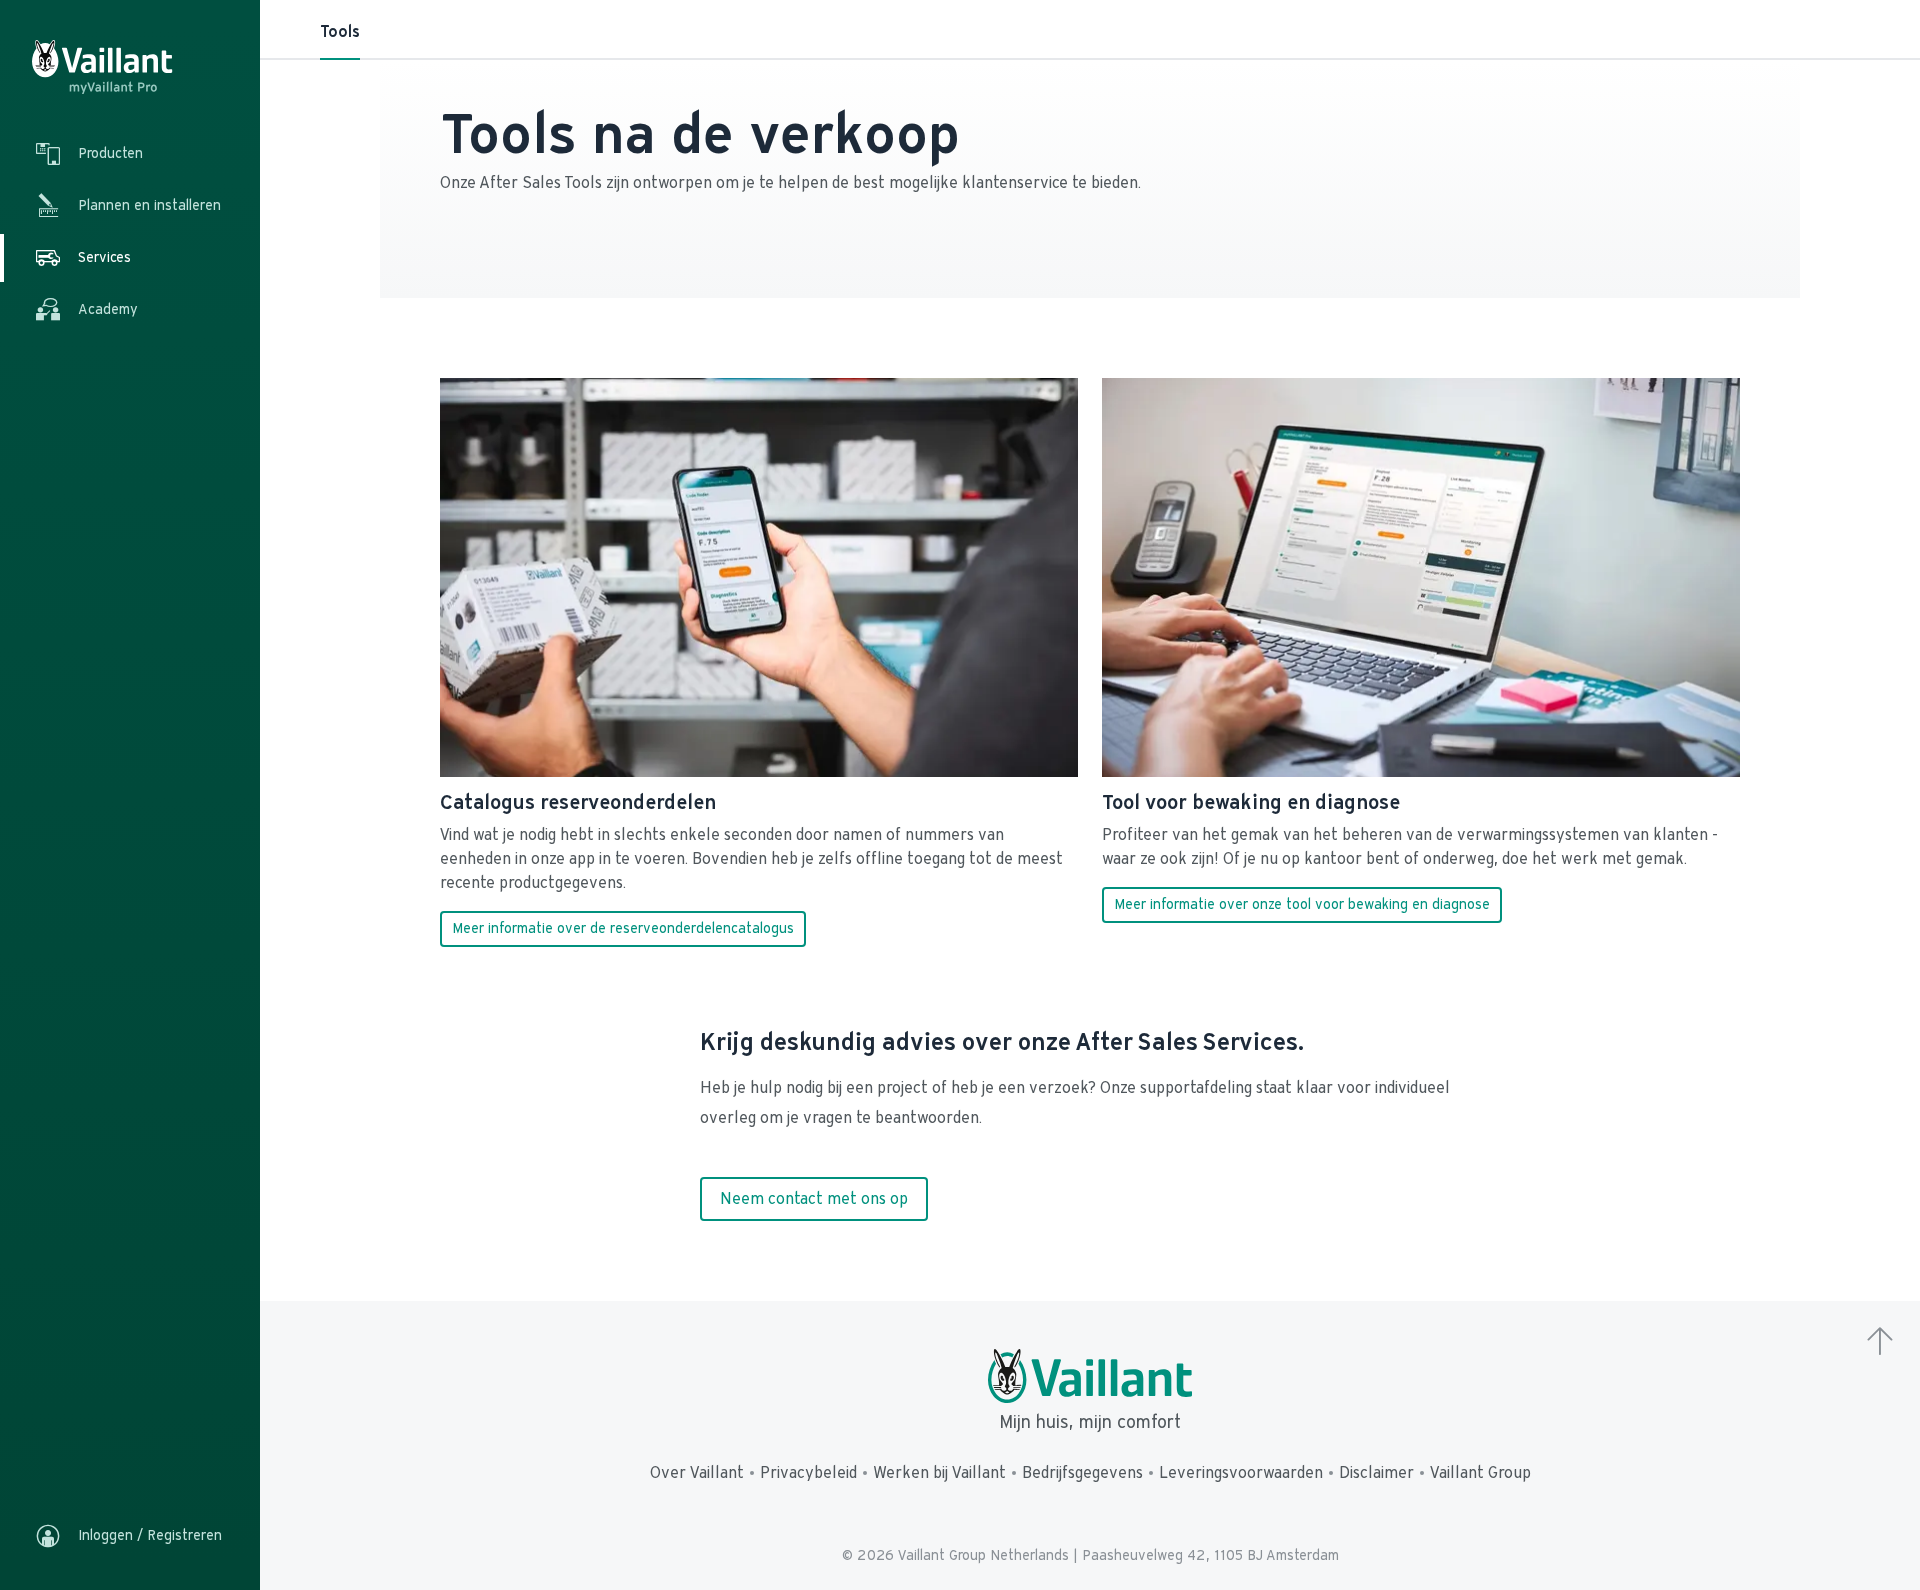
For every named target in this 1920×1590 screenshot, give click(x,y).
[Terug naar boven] (1880, 1343)
